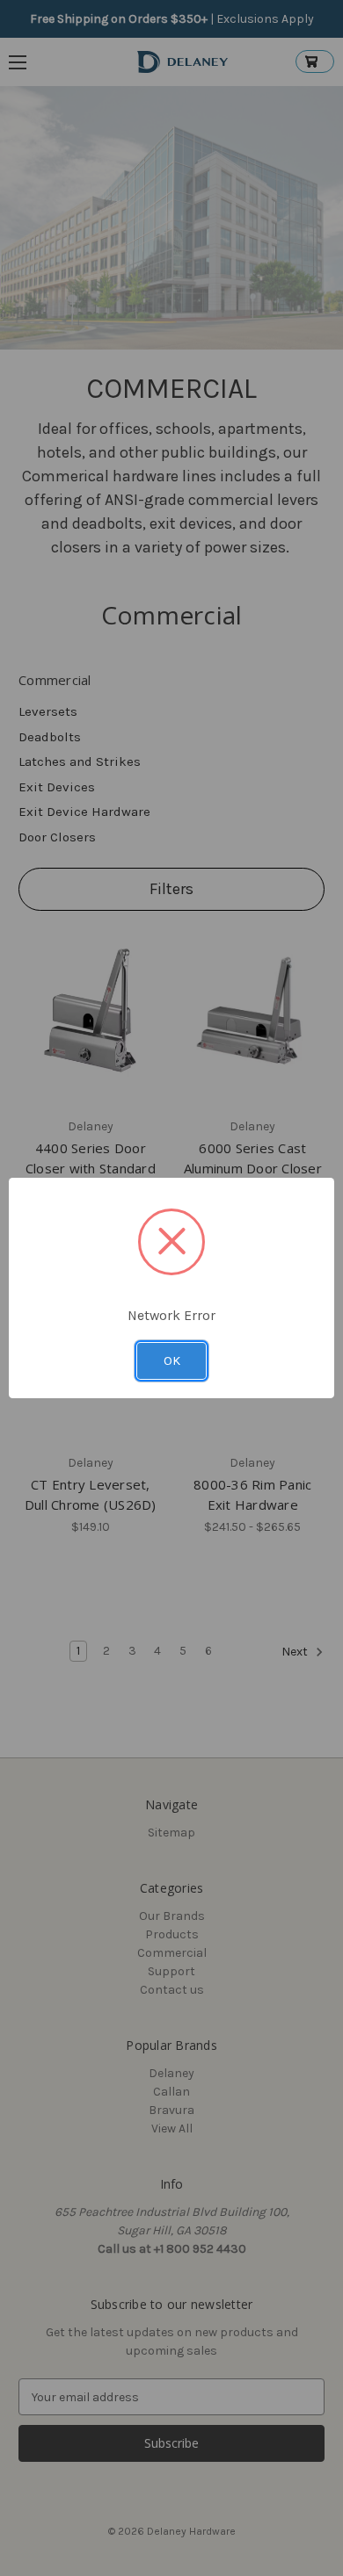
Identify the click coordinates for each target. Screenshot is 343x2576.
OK (172, 1360)
